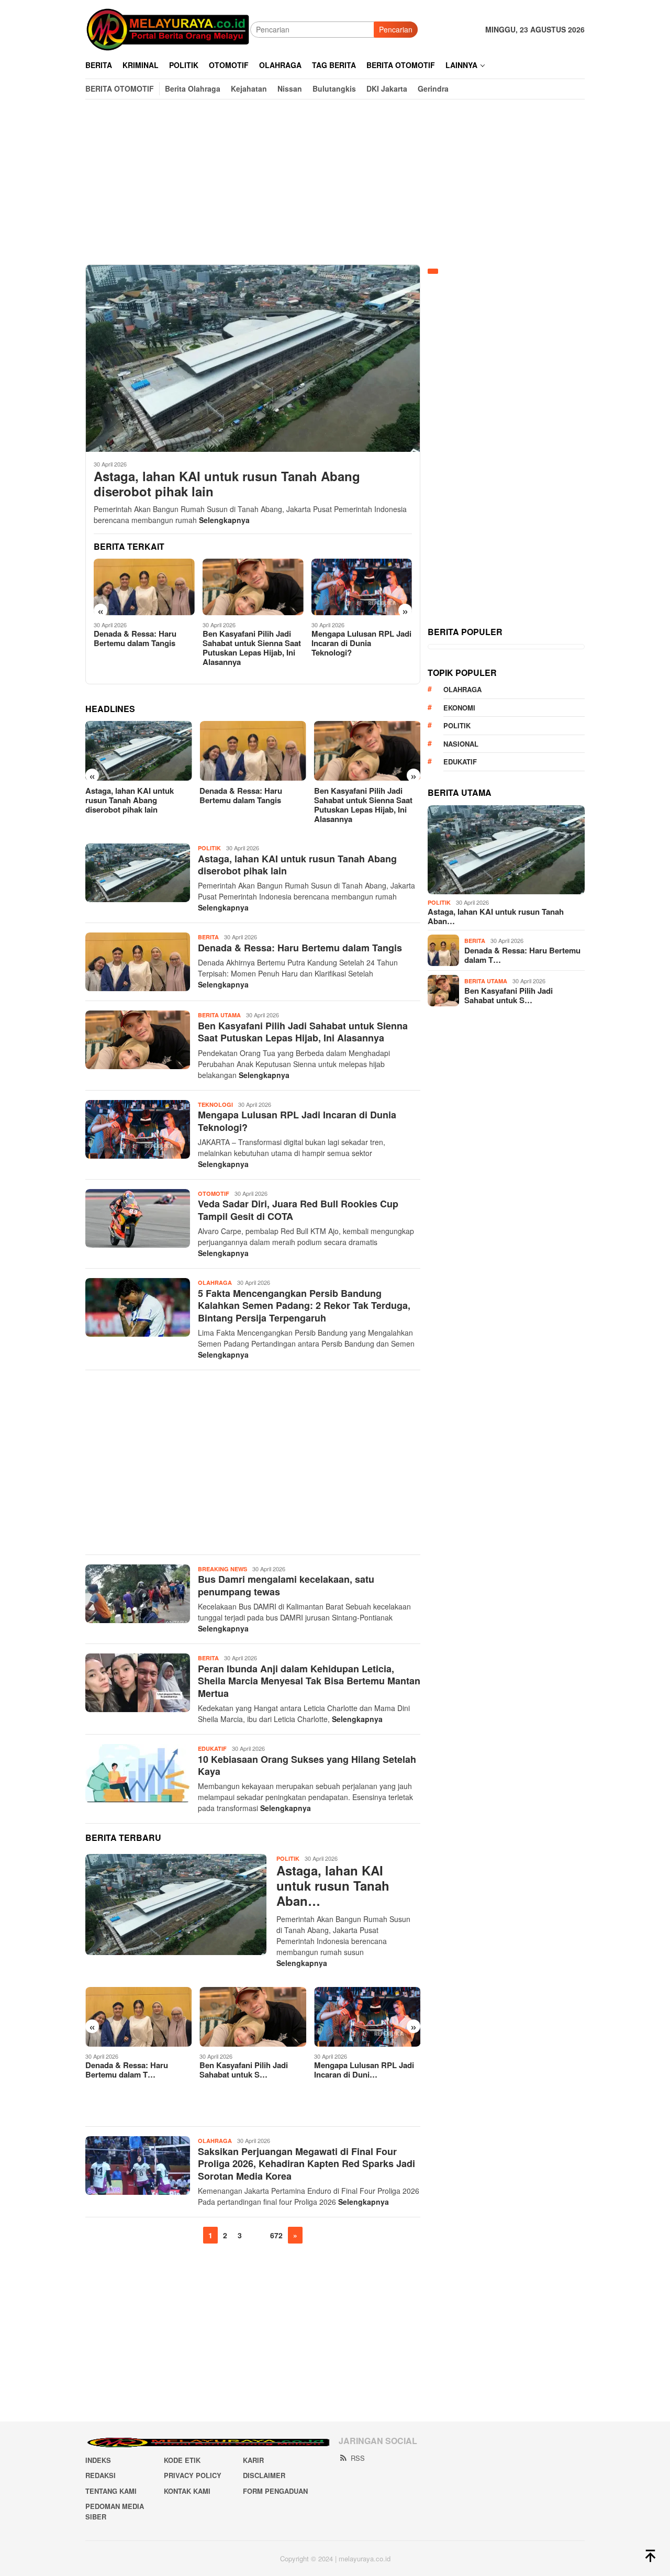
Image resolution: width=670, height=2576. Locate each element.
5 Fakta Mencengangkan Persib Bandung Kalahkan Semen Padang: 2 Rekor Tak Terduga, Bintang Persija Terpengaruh (304, 1306)
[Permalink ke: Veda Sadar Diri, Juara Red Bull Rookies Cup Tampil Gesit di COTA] (367, 2017)
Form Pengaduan (275, 2491)
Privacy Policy (193, 2475)
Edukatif (212, 1748)
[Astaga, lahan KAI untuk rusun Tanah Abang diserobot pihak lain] (253, 358)
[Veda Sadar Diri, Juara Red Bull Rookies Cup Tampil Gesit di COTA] (362, 587)
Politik (209, 848)
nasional (461, 744)
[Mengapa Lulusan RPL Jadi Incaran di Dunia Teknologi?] (253, 587)
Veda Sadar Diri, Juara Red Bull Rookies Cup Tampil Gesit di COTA (360, 643)
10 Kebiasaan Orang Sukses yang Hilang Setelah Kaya (307, 1765)
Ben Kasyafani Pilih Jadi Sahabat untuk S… (130, 2070)
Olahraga (215, 1283)
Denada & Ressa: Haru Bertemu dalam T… (522, 955)
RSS (358, 2458)
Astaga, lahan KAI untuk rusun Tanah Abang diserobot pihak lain (227, 484)
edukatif (460, 762)
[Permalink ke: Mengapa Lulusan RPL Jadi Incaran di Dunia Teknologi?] (253, 2017)
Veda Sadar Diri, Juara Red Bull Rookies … (363, 2070)
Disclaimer (264, 2475)
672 (276, 2235)
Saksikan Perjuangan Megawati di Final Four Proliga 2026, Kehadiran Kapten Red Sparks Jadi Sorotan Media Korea (306, 2164)
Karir (253, 2460)
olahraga (462, 689)
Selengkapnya (224, 520)
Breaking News (222, 1569)
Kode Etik (182, 2460)
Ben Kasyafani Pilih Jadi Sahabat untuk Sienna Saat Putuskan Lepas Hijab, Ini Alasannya (143, 648)
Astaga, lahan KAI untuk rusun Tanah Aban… (333, 1885)
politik (457, 725)
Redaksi (100, 2475)
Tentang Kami (111, 2491)
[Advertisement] (335, 182)
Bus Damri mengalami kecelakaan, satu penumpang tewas (286, 1585)
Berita (208, 937)
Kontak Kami (187, 2491)
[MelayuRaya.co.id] (168, 28)
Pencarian (396, 29)
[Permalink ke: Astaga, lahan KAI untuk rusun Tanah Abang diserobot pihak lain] (176, 1905)
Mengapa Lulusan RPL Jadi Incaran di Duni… (249, 2070)
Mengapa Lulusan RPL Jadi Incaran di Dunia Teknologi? (253, 643)
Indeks (98, 2460)
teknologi (215, 1104)
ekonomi (459, 708)
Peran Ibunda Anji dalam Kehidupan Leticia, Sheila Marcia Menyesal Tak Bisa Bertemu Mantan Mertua (309, 1681)
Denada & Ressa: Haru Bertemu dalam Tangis (127, 795)
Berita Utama (219, 1015)
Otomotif (214, 1193)
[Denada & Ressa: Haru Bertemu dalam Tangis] (138, 751)
